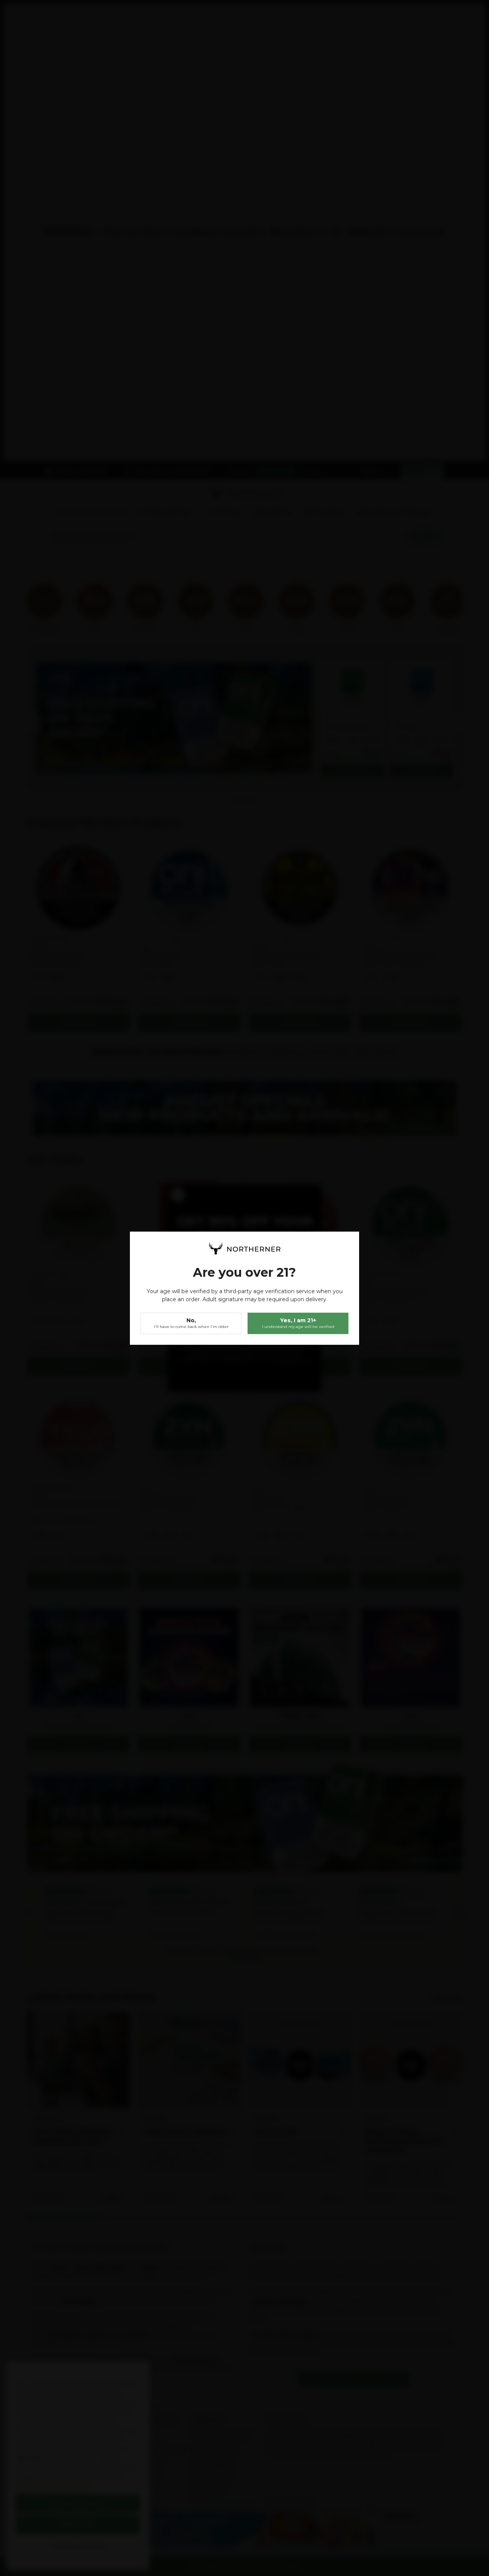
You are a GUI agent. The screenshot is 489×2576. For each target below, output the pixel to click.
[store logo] (244, 1248)
